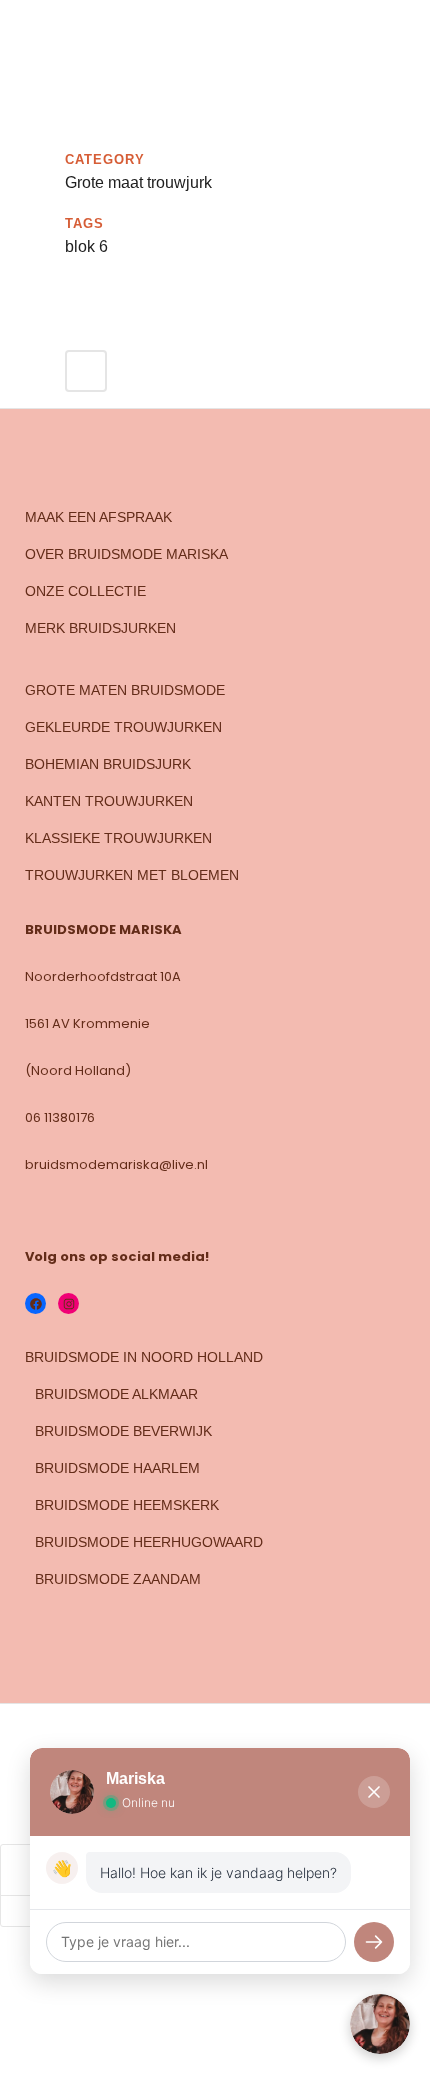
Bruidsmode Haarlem (117, 1468)
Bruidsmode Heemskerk (127, 1505)
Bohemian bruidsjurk (108, 764)
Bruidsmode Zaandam (118, 1579)
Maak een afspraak (98, 517)
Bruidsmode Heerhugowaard (149, 1542)
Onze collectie (85, 591)
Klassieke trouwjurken (118, 838)
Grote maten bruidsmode (125, 690)
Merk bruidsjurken (100, 628)
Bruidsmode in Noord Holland (144, 1357)
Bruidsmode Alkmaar (116, 1394)
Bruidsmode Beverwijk (123, 1431)
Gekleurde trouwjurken (123, 727)
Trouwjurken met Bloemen (132, 875)
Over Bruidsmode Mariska (126, 554)
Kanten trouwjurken (109, 801)
